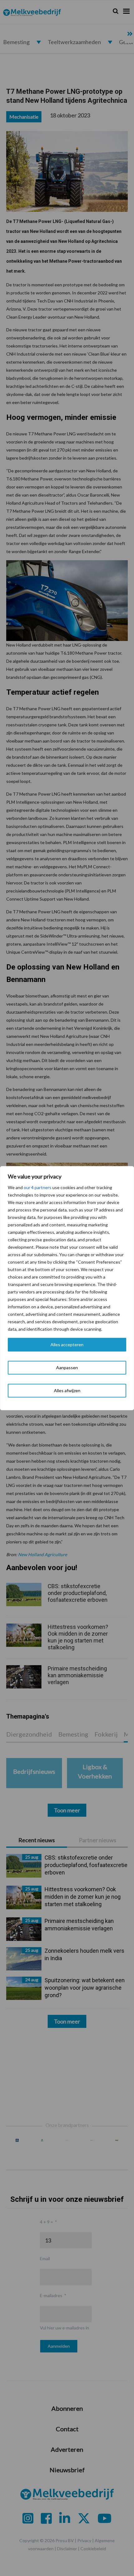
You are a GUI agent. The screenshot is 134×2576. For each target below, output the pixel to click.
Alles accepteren (67, 1345)
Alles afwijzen (67, 1390)
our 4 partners (38, 1187)
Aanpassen (67, 1368)
